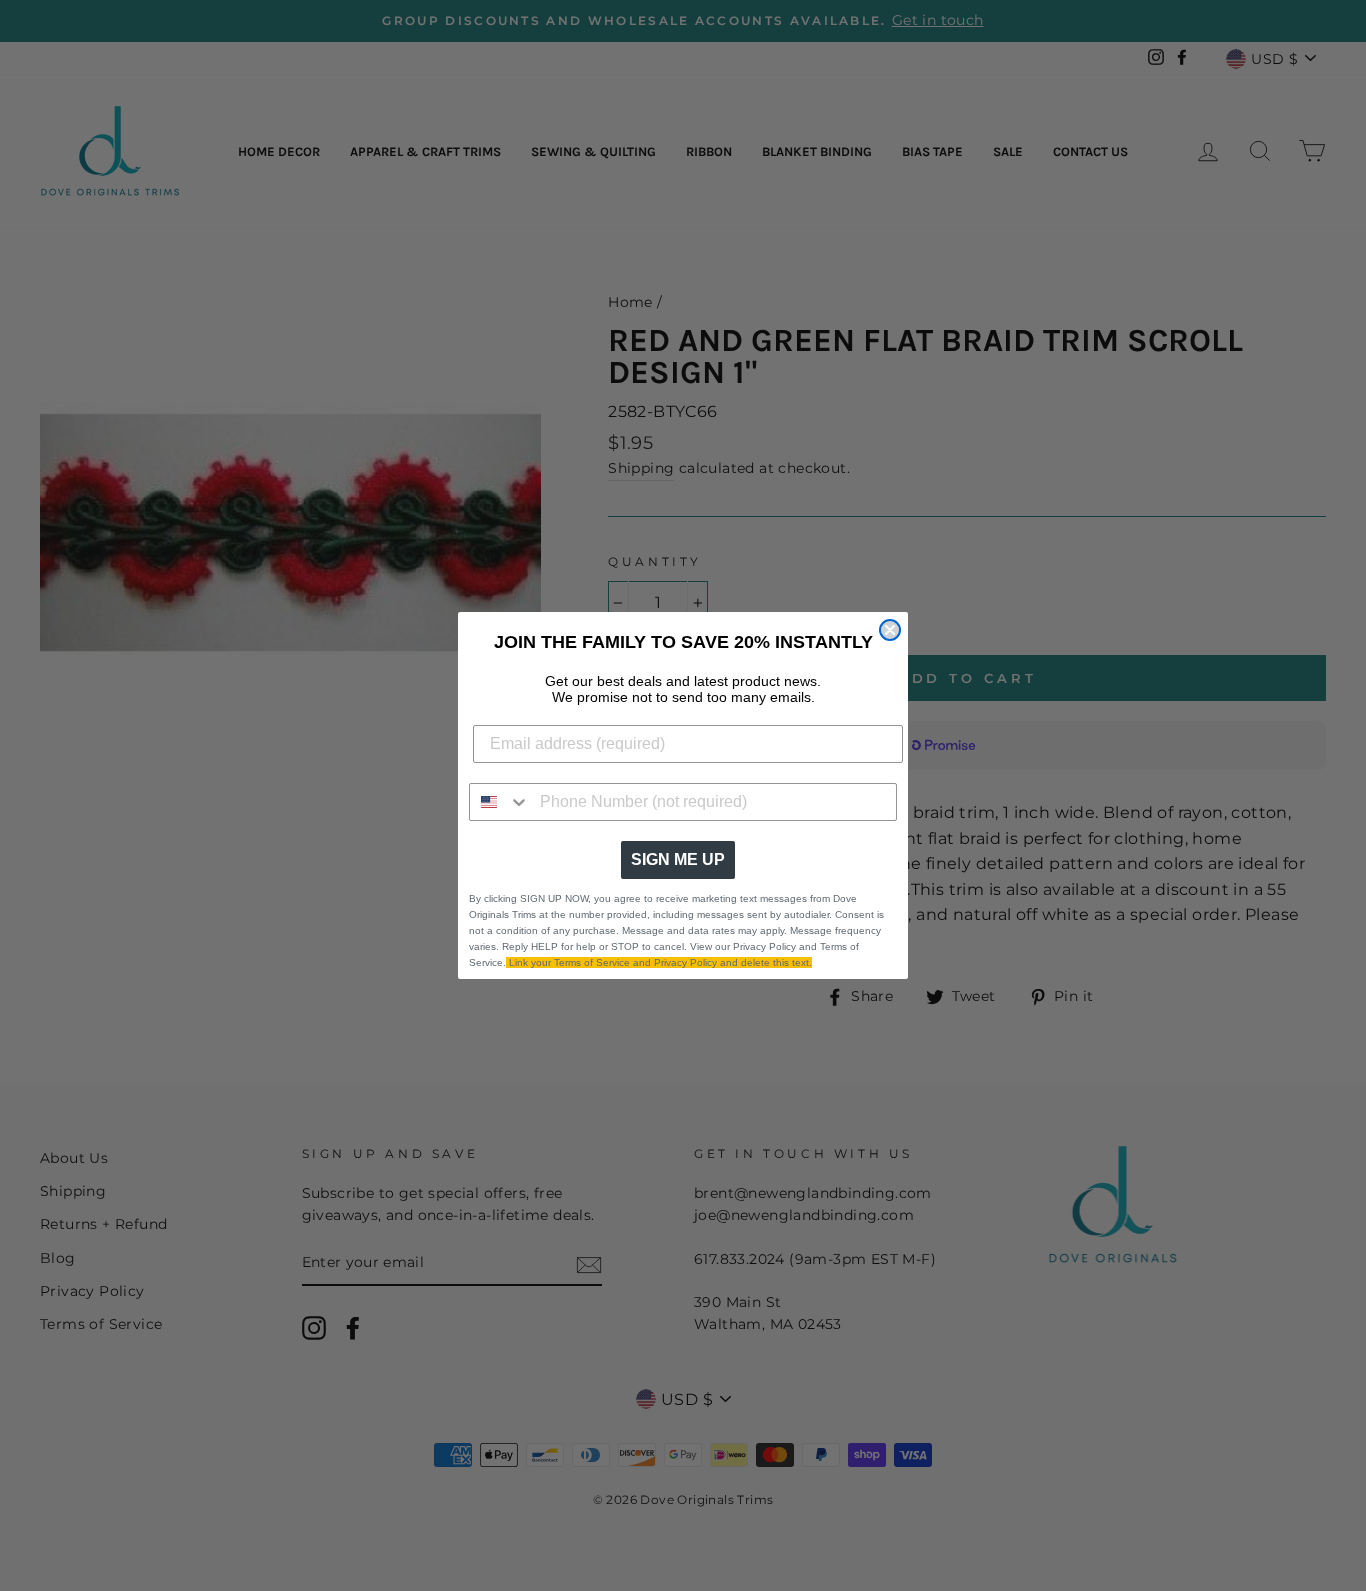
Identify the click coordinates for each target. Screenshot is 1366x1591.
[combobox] (500, 802)
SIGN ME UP (678, 859)
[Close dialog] (890, 630)
